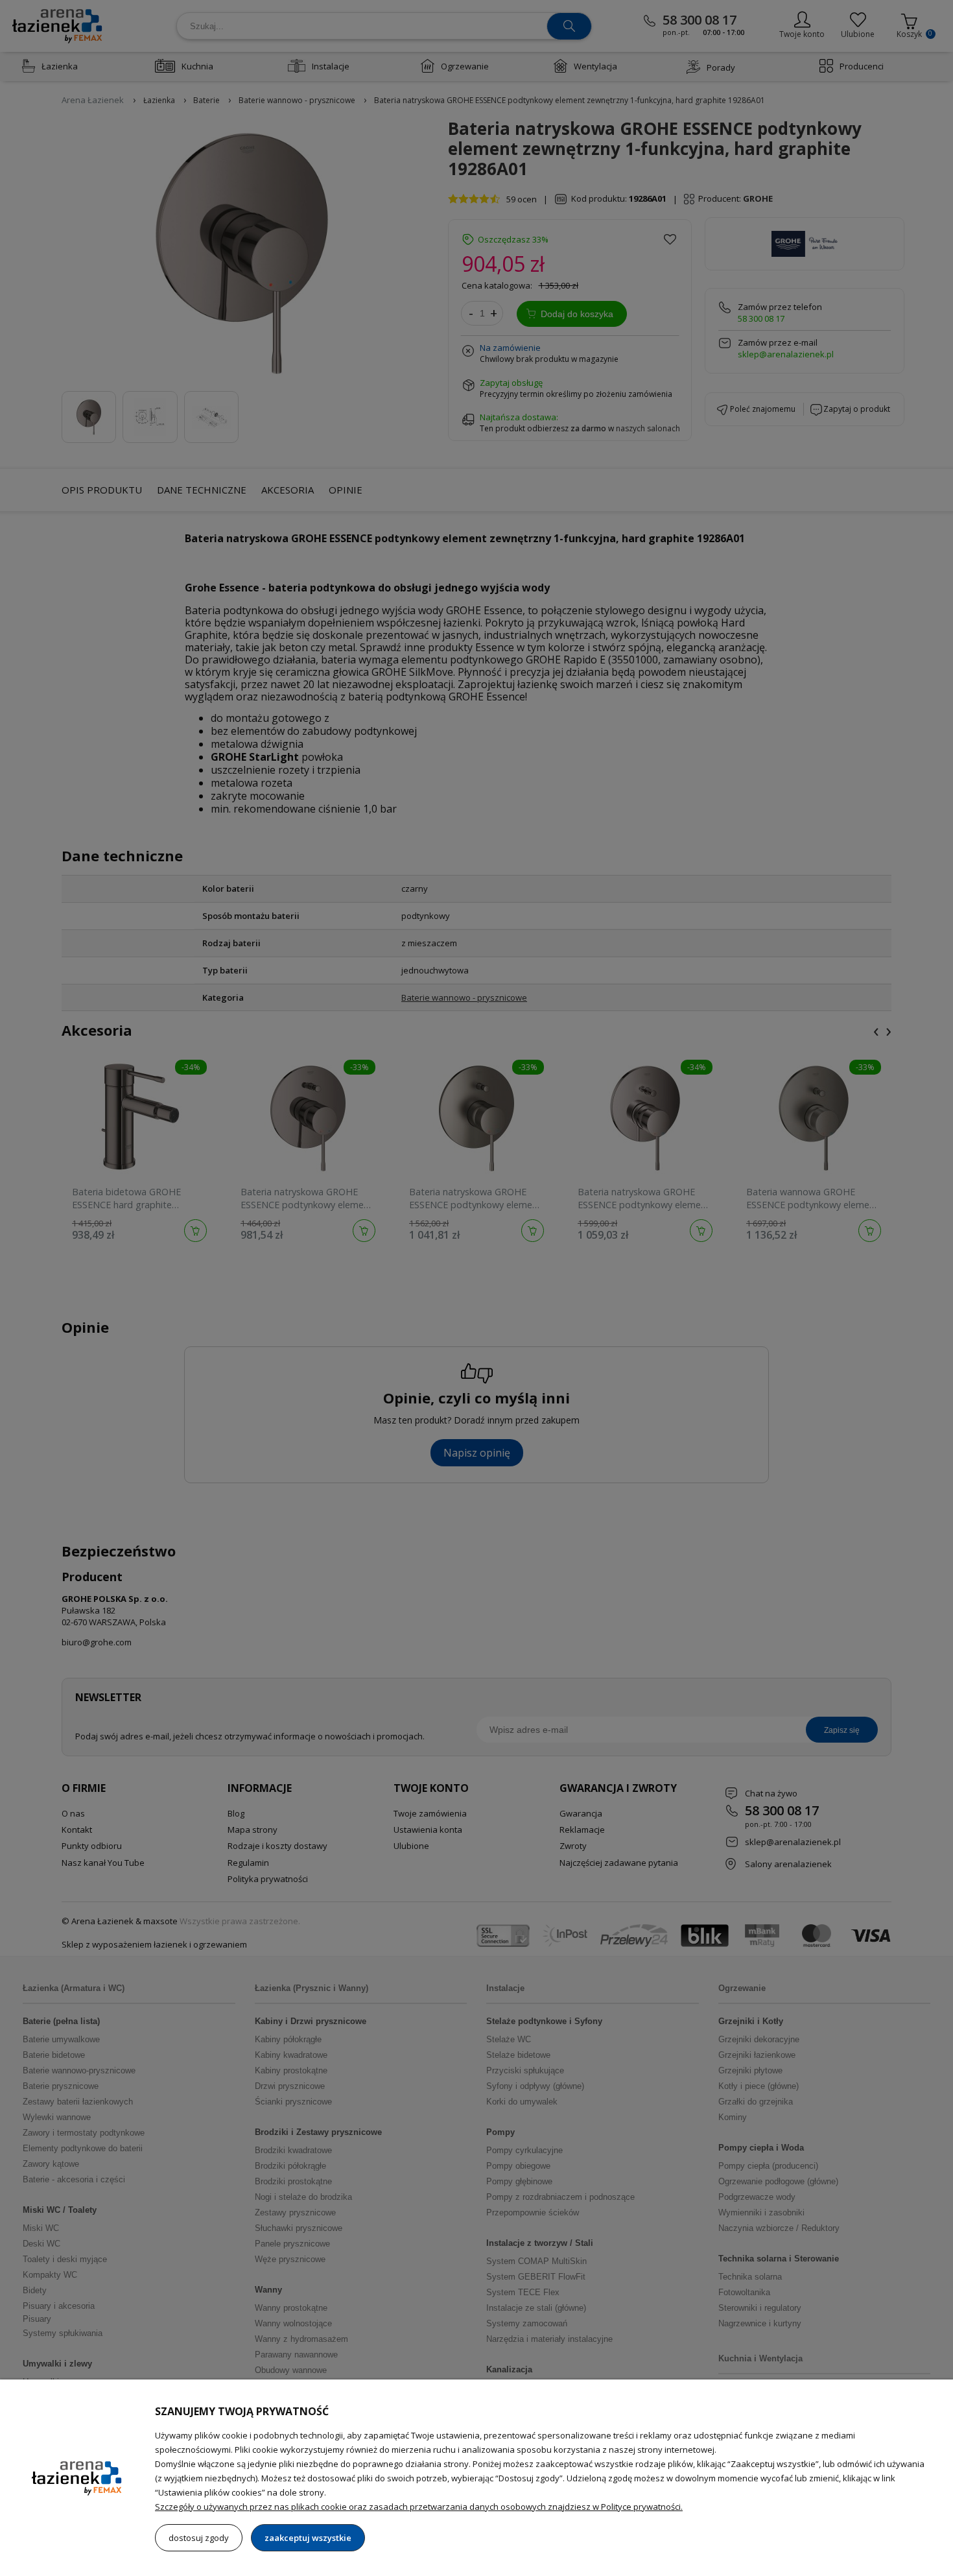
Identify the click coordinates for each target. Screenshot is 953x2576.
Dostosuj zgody (199, 2538)
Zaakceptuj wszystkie (308, 2538)
